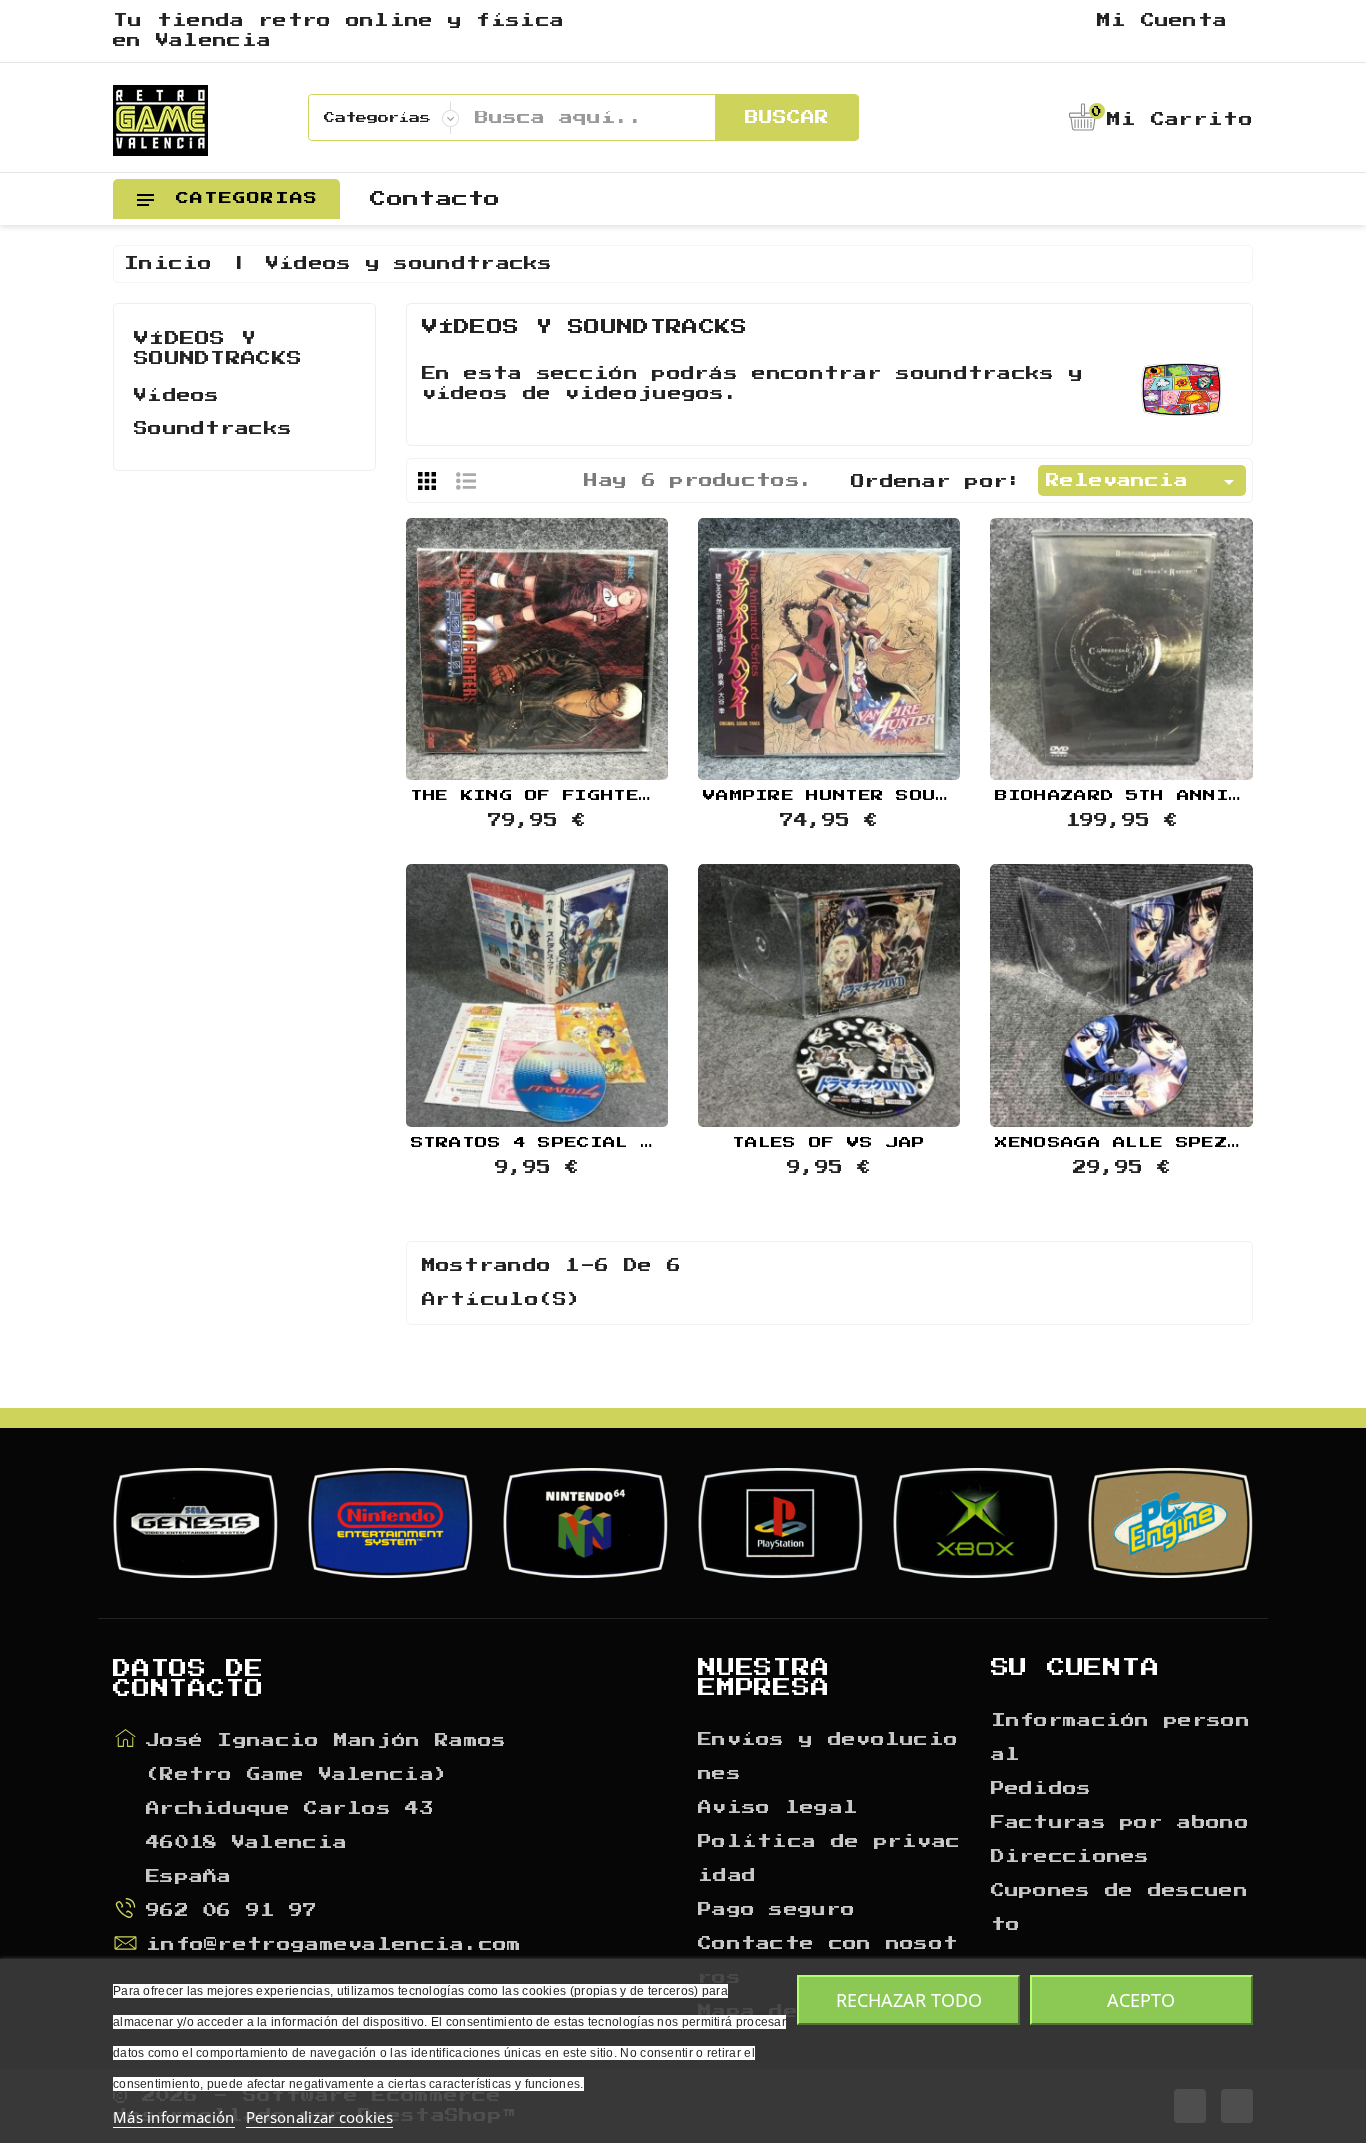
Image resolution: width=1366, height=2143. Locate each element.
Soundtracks (213, 429)
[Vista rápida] (537, 640)
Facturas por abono (1120, 1823)
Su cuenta (1075, 1668)
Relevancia (1143, 482)
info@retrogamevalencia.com (334, 1945)
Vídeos (177, 396)
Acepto (1141, 2000)
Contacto (435, 199)
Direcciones (1070, 1857)
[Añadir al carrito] (486, 640)
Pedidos (1041, 1789)
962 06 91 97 (232, 1911)
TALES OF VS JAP (829, 1143)
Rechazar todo (909, 2000)
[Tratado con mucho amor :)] (587, 640)
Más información (174, 2117)
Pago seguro (776, 1910)
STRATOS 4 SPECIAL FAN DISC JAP (604, 1143)
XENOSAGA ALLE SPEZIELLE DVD (1168, 1143)
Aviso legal (778, 1808)
